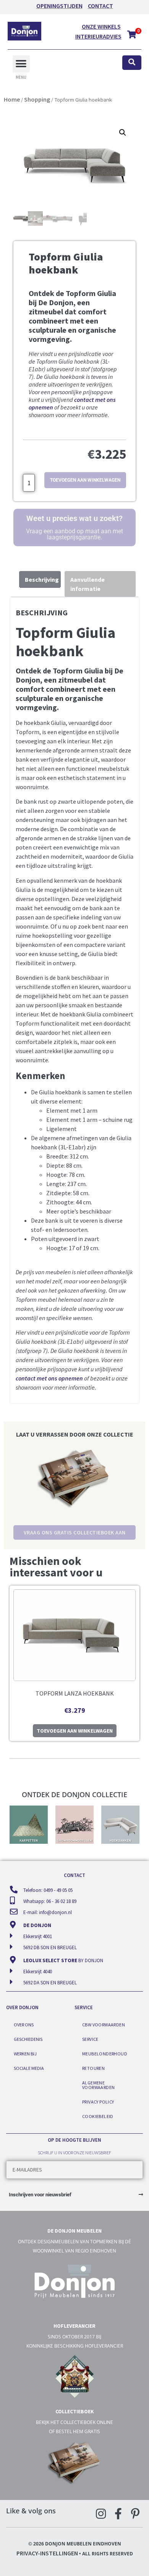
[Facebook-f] (118, 2514)
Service (90, 2039)
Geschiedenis (28, 2039)
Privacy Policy (98, 2102)
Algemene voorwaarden (98, 2085)
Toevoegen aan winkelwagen (85, 480)
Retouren (93, 2068)
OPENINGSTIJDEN (59, 6)
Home (12, 99)
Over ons (24, 2025)
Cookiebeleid (98, 2116)
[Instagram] (101, 2514)
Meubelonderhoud (105, 2054)
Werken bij (25, 2054)
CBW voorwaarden (104, 2025)
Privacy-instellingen (47, 2553)
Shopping (37, 99)
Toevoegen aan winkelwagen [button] (75, 1731)
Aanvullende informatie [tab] (87, 584)
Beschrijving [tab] (42, 579)
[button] (21, 64)
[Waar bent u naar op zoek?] (132, 63)
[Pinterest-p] (135, 2514)
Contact (100, 6)
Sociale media (29, 2068)
